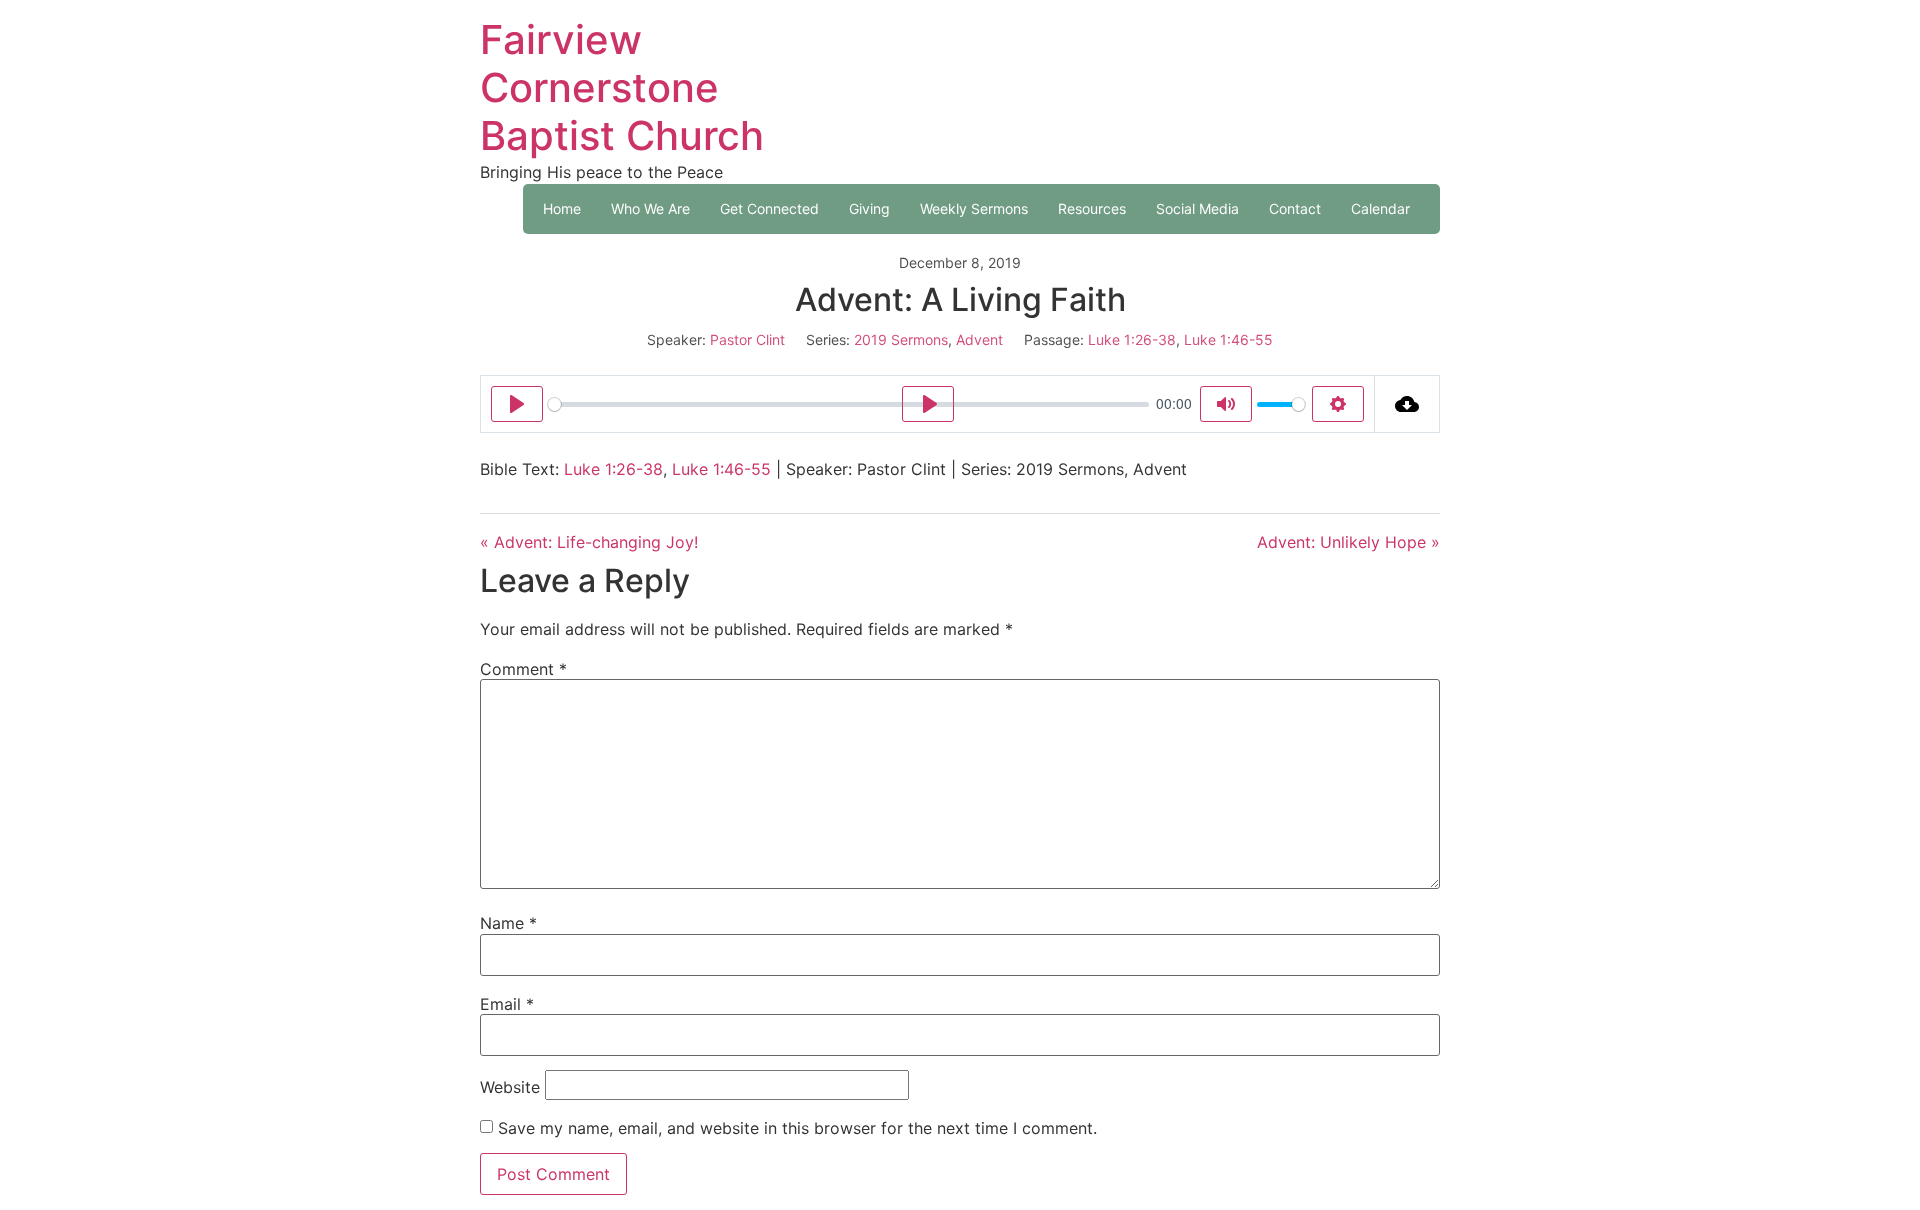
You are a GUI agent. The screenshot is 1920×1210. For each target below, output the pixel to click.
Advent (979, 339)
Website (510, 1087)
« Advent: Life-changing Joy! (589, 542)
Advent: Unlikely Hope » (1348, 542)
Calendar (1380, 208)
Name (508, 923)
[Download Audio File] (1407, 404)
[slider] (848, 404)
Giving (869, 208)
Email (507, 1004)
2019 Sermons (901, 339)
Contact (1295, 208)
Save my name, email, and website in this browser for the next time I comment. (797, 1128)
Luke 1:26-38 (1132, 339)
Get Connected (769, 208)
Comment (523, 669)
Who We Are (650, 208)
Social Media (1197, 208)
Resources (1092, 208)
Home (562, 208)
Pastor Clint (747, 339)
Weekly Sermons (974, 208)
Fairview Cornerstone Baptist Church (622, 87)
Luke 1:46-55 (1228, 339)
